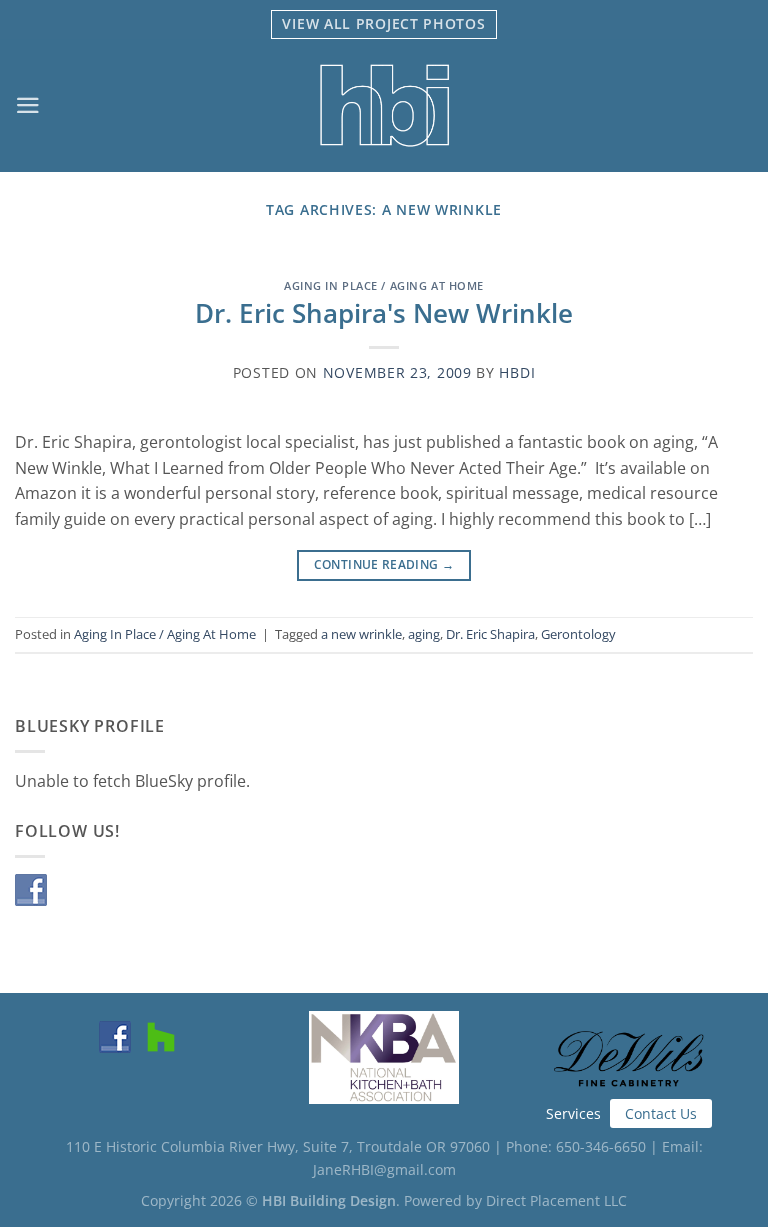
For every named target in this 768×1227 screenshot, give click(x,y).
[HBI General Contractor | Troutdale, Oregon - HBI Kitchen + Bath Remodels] (384, 105)
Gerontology (578, 634)
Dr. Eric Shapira (490, 634)
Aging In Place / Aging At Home (384, 285)
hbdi (517, 372)
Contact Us (661, 1113)
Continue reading (384, 564)
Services (573, 1113)
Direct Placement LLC (556, 1200)
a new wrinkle (361, 634)
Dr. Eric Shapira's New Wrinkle (384, 313)
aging (424, 634)
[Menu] (28, 105)
